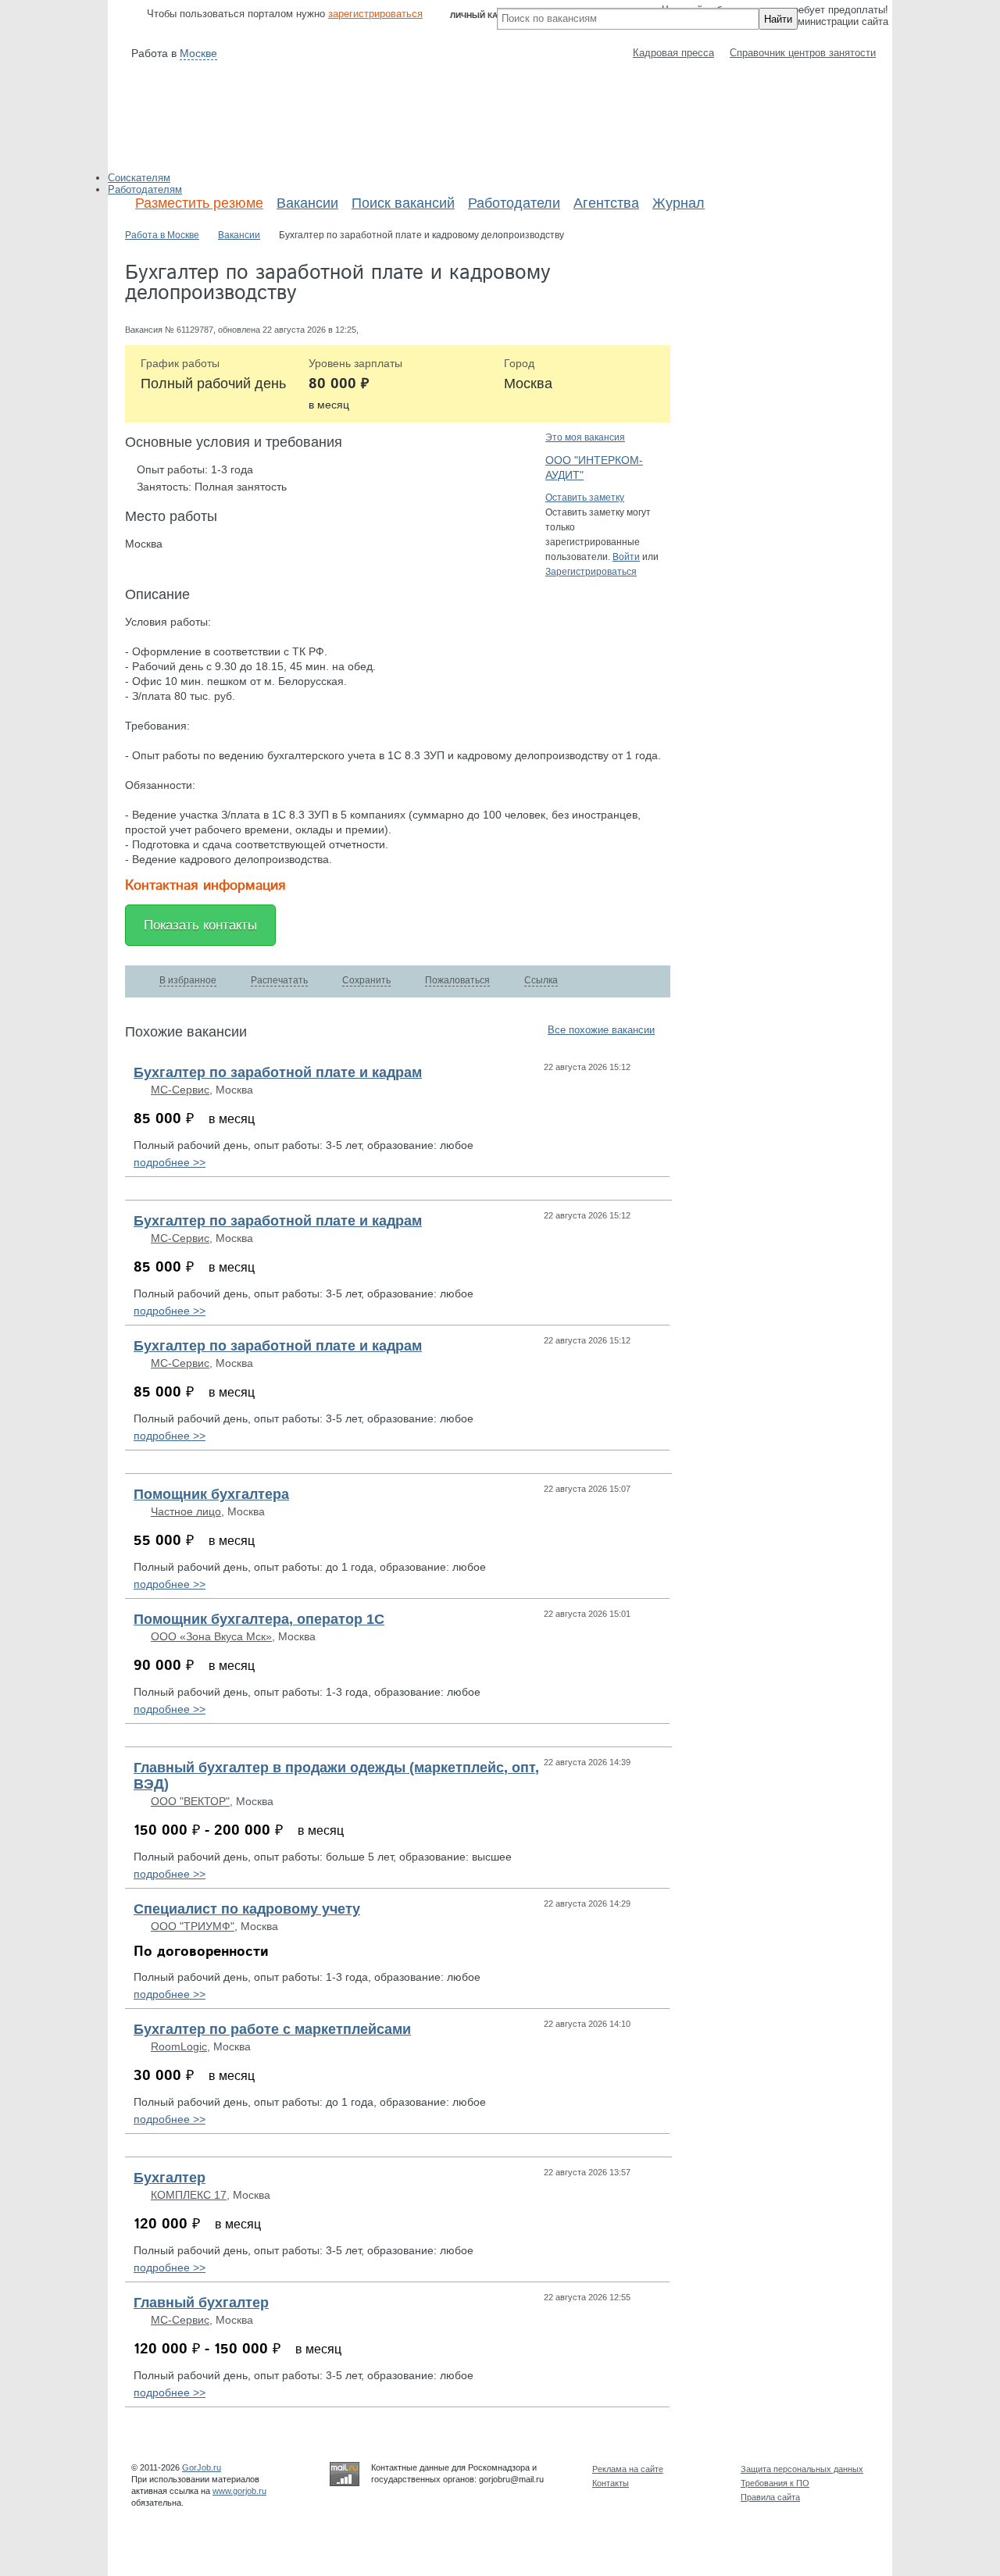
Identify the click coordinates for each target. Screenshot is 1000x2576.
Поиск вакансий (403, 203)
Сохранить (366, 980)
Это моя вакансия (585, 437)
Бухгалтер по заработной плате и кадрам (278, 1072)
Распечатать (279, 980)
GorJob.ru (202, 2467)
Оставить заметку (585, 498)
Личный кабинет (487, 15)
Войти (626, 557)
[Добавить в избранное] (654, 1067)
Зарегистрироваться (591, 572)
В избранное (188, 980)
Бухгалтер (170, 2178)
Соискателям (139, 178)
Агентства (606, 203)
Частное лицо (186, 1511)
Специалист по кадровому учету (247, 1909)
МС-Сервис (180, 1090)
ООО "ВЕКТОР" (190, 1801)
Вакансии (307, 203)
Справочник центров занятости (803, 53)
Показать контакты (200, 925)
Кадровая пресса (673, 53)
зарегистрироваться (375, 14)
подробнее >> (170, 1162)
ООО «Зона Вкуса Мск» (211, 1636)
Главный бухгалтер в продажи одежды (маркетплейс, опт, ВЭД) (336, 1776)
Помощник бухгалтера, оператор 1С (259, 1619)
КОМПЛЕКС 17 (189, 2195)
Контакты (611, 2483)
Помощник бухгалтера (211, 1494)
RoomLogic (179, 2046)
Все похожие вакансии (601, 1030)
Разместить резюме (199, 203)
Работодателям (145, 189)
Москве (198, 53)
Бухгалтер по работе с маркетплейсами (272, 2029)
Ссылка (541, 980)
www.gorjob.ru (239, 2491)
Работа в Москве (162, 235)
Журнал (679, 203)
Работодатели (514, 203)
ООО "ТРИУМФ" (193, 1926)
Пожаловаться (457, 980)
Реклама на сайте (628, 2469)
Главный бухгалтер (201, 2303)
